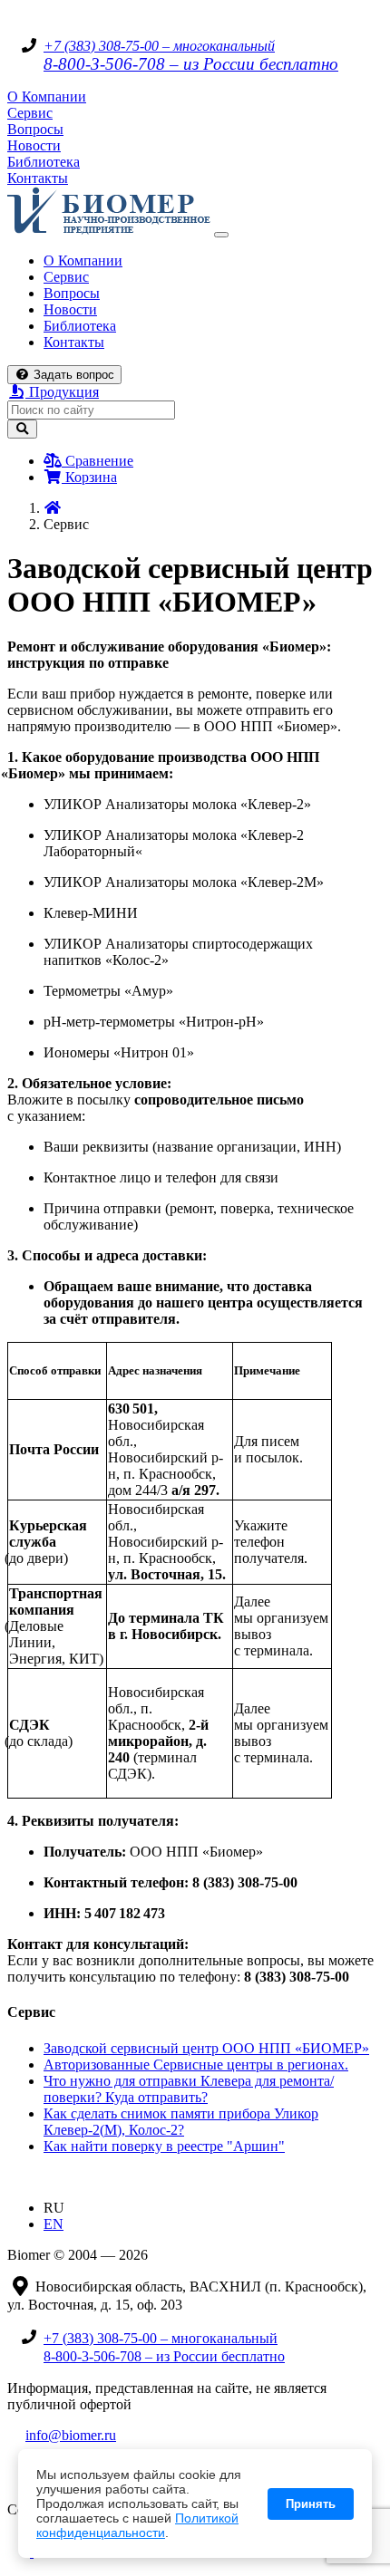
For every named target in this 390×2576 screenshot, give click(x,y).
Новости (34, 145)
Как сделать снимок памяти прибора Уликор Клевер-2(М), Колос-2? (181, 2122)
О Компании (47, 96)
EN (54, 2224)
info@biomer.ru (71, 2435)
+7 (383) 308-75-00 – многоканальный (159, 46)
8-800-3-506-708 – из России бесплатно (191, 64)
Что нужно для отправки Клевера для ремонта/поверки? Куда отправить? (189, 2089)
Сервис (30, 113)
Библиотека (44, 162)
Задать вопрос (72, 375)
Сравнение (97, 461)
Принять (311, 2504)
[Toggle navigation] (221, 235)
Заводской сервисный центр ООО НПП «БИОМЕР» (206, 2048)
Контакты (38, 178)
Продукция (62, 392)
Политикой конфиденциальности (137, 2525)
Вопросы (35, 129)
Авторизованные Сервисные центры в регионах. (196, 2065)
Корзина (89, 477)
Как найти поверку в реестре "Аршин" (164, 2146)
